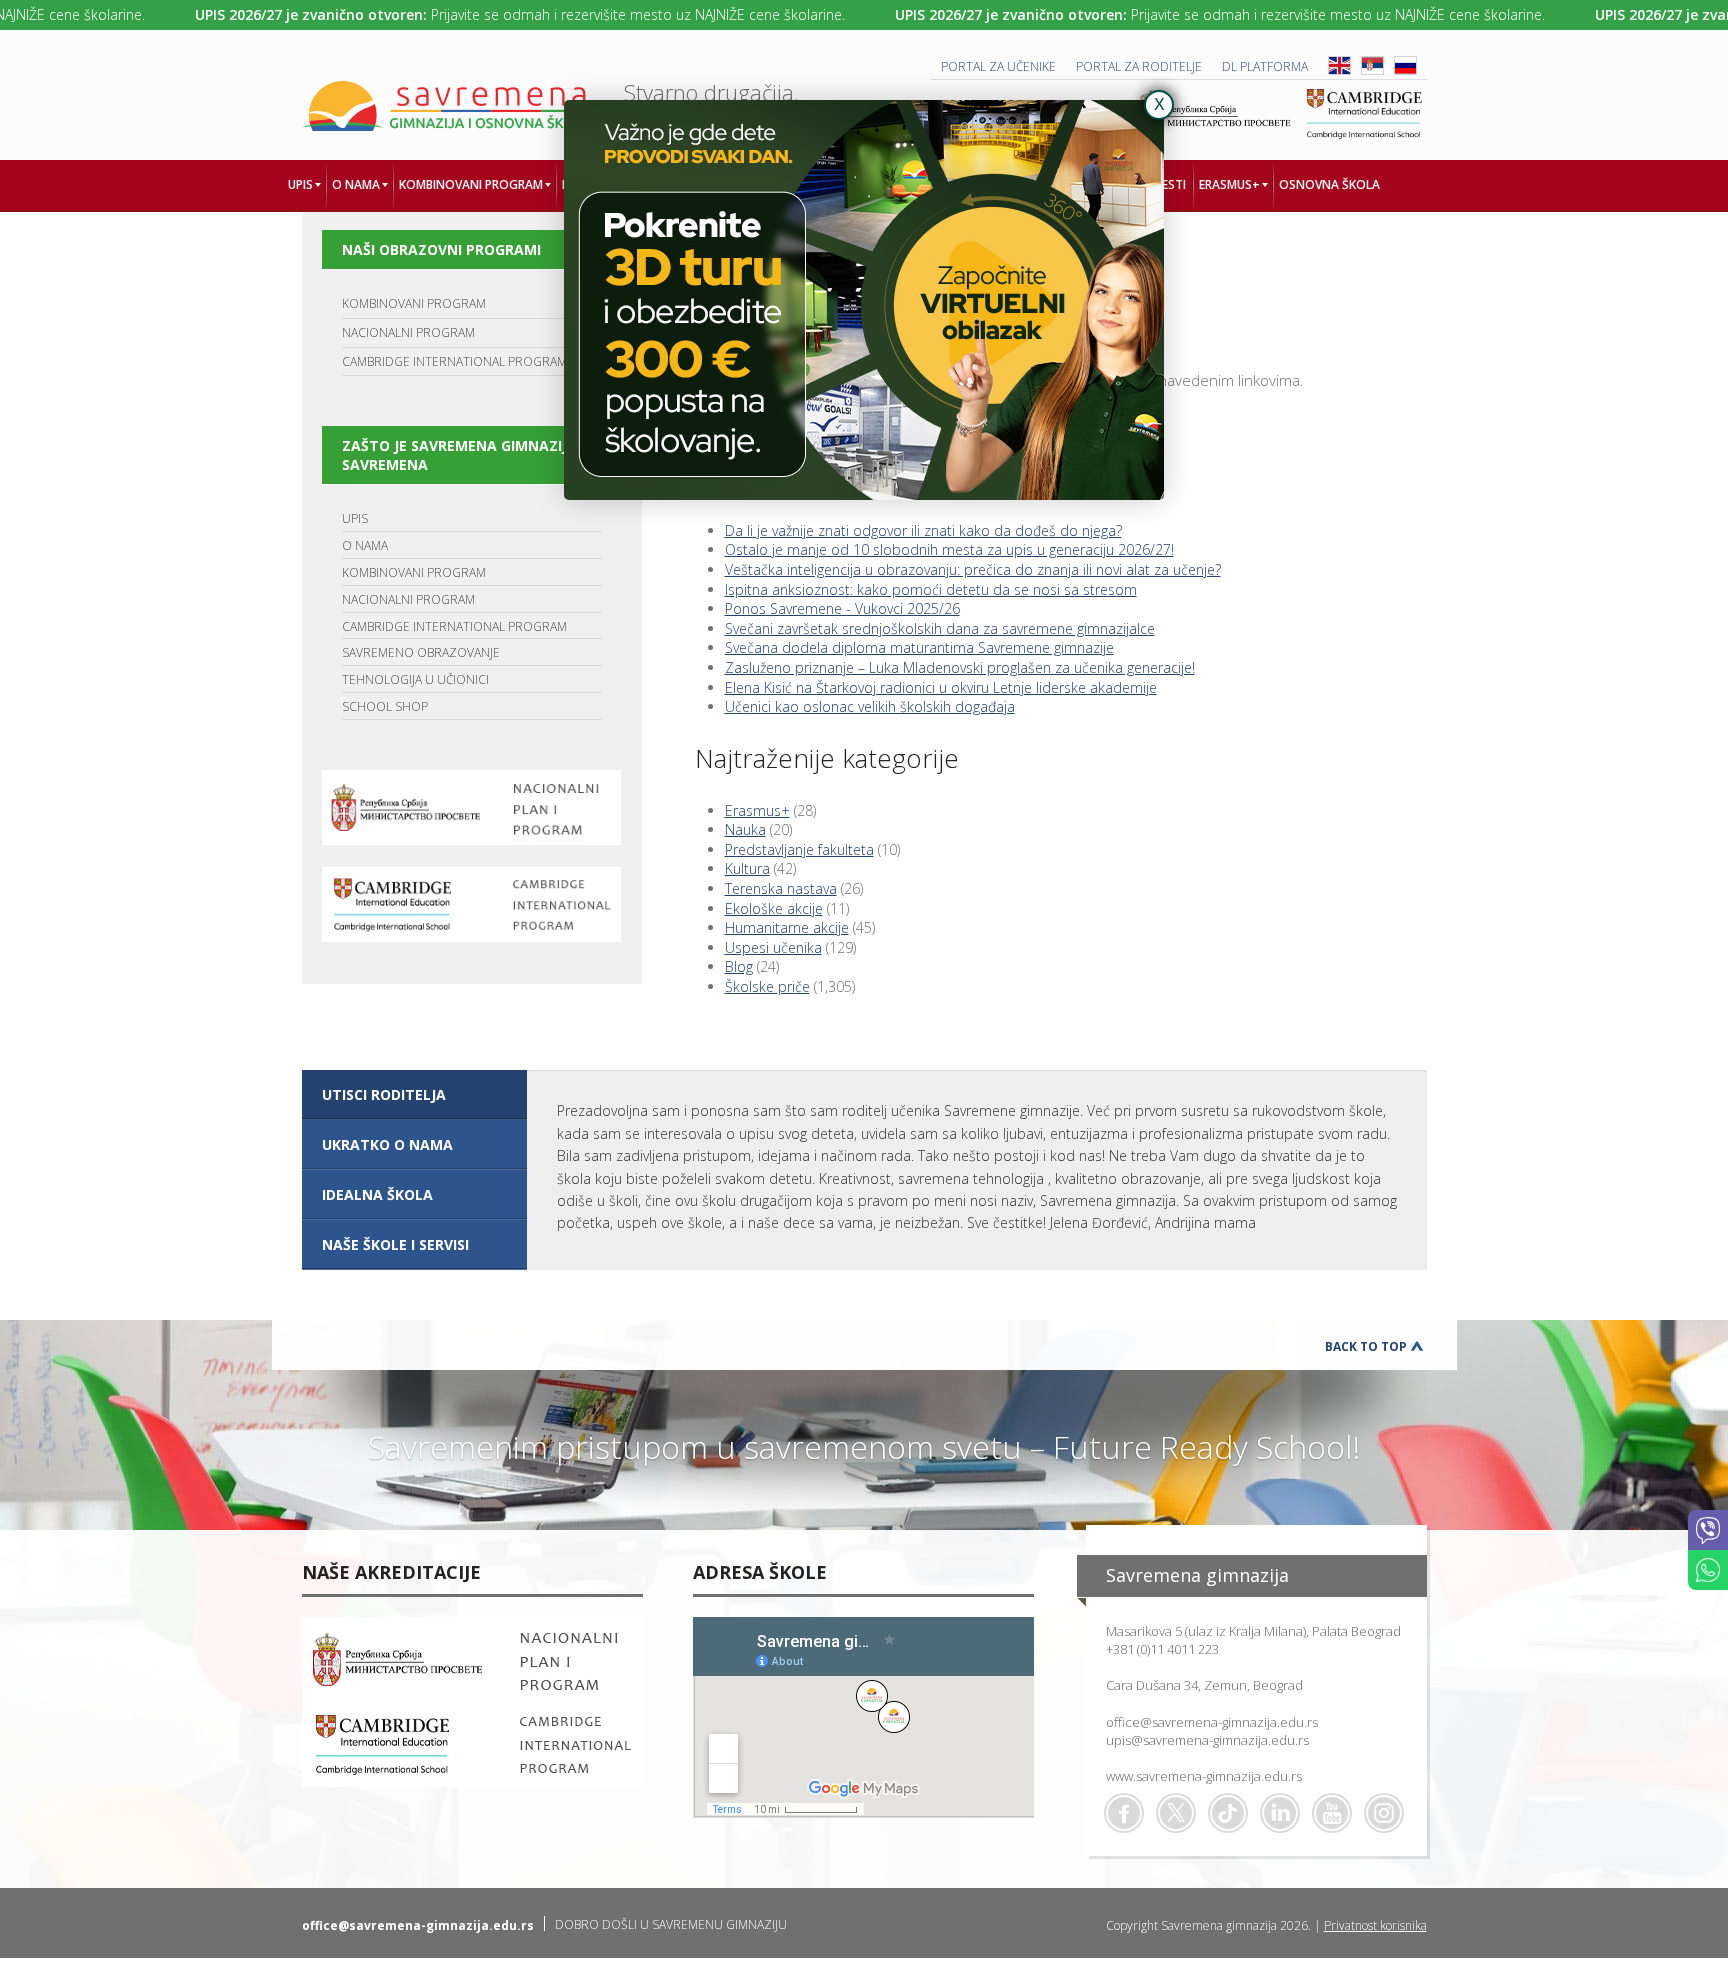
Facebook (1124, 1813)
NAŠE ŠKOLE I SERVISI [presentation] (395, 1244)
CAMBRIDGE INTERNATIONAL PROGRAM (454, 361)
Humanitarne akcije (787, 927)
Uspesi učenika (773, 947)
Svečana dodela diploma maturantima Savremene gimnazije (919, 647)
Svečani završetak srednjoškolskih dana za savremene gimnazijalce (940, 628)
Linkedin (1280, 1813)
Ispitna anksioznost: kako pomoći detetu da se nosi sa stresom (931, 589)
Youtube (1332, 1813)
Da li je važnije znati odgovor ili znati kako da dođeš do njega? (923, 530)
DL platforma (1265, 66)
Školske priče (767, 986)
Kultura (747, 868)
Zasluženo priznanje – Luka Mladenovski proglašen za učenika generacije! (960, 667)
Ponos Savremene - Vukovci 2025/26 (842, 608)
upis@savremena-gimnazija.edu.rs (1207, 1740)
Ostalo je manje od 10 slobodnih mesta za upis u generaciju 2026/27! (949, 549)
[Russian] (1405, 70)
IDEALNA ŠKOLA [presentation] (377, 1194)
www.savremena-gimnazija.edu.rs (1204, 1776)
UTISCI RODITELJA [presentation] (384, 1094)
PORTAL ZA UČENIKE (998, 66)
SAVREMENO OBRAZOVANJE (421, 652)
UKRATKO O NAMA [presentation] (387, 1144)
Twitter (1176, 1813)
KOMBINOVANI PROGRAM (414, 303)
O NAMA (365, 545)
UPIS (355, 518)
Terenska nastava (781, 888)
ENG (1339, 65)
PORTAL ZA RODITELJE (1139, 66)
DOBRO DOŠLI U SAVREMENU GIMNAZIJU (671, 1924)
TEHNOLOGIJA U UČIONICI (415, 679)
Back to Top (1366, 1346)
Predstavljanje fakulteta (799, 849)
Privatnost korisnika (1375, 1925)
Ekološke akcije (774, 908)
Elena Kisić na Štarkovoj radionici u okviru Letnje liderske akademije (941, 687)
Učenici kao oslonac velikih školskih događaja (870, 706)
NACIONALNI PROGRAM (408, 332)
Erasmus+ (757, 810)
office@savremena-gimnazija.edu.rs (1212, 1722)
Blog (739, 966)
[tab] (414, 1095)
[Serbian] (1372, 70)
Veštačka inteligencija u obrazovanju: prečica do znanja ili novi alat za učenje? (973, 569)
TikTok (1228, 1813)
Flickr (1384, 1813)
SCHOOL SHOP (385, 706)
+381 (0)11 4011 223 (1162, 1649)
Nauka (745, 829)
